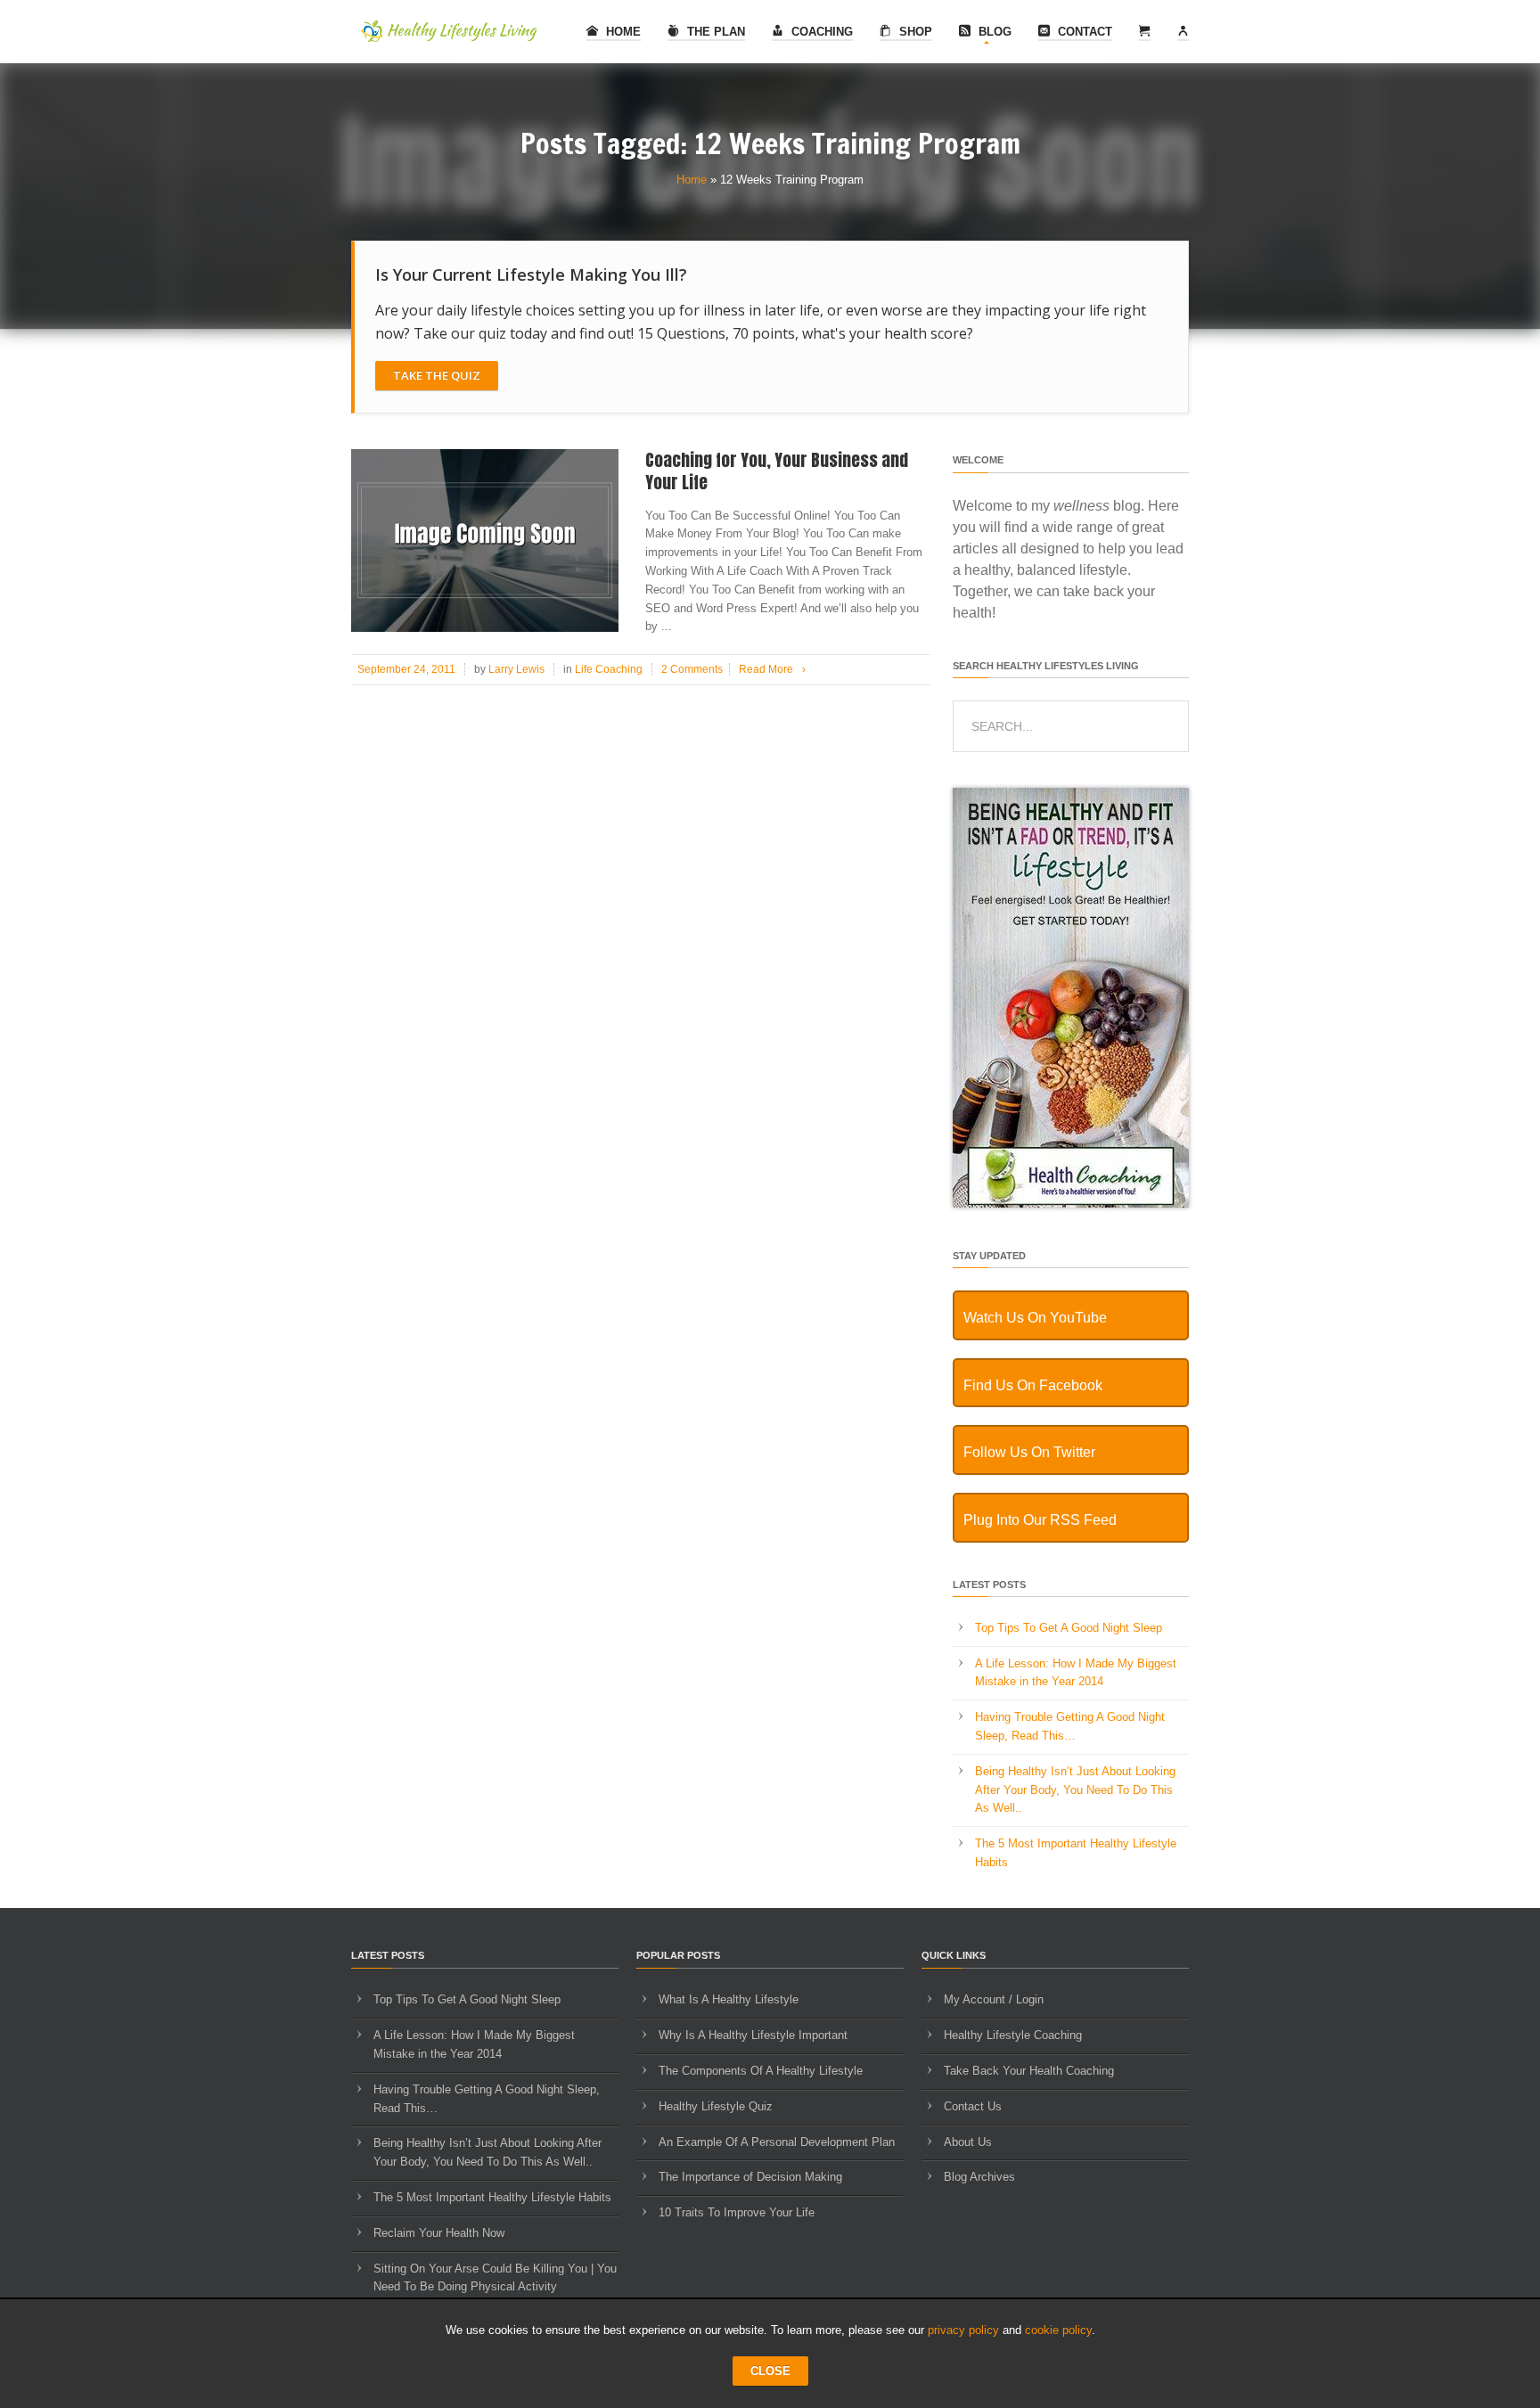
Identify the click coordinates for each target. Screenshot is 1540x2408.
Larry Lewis (516, 669)
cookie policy (1058, 2330)
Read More (772, 669)
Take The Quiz (437, 375)
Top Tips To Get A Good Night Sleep (1069, 1628)
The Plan (714, 32)
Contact (1083, 32)
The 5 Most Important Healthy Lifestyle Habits (492, 2197)
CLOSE (770, 2371)
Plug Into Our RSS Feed (1040, 1520)
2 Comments (692, 669)
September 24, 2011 (406, 669)
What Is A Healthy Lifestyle (729, 1999)
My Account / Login (994, 1999)
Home (622, 32)
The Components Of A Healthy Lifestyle (761, 2071)
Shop (914, 32)
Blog (993, 32)
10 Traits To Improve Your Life (737, 2212)
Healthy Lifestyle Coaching (1013, 2035)
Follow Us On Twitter (1029, 1452)
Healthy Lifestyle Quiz (716, 2106)
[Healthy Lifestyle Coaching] (1071, 1204)
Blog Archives (979, 2177)
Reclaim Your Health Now (439, 2233)
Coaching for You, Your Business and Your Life (777, 471)
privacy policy (963, 2330)
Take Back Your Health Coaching (1029, 2071)
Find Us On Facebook (1033, 1385)
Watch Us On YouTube (1035, 1318)
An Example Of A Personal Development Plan (777, 2142)
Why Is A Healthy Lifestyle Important (753, 2035)
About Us (968, 2142)
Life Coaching (609, 669)
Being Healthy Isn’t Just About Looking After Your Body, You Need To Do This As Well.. (1075, 1790)
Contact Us (973, 2106)
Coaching (820, 32)
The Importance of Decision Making (750, 2177)
